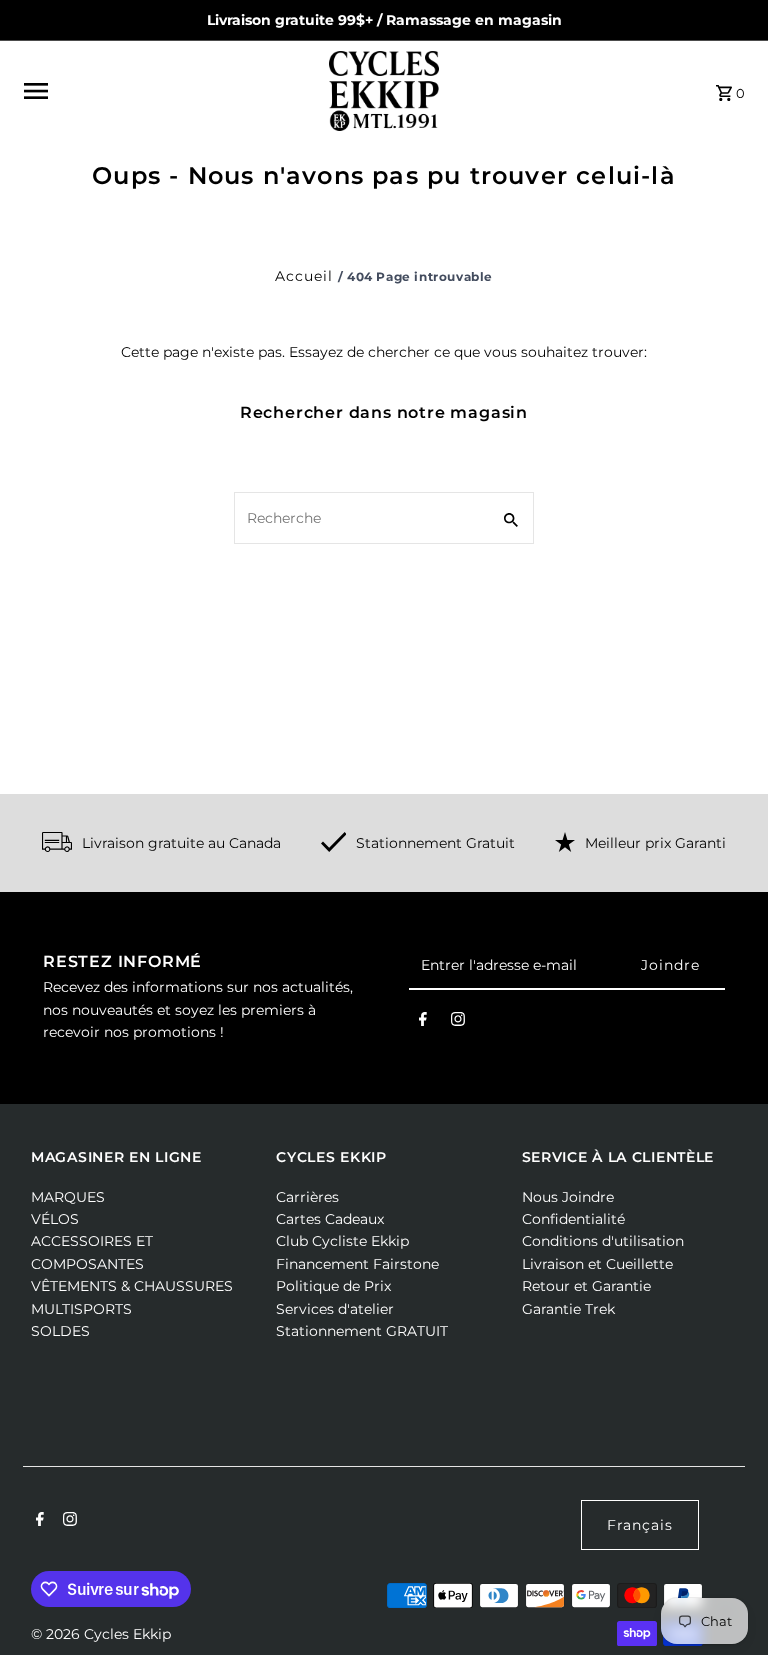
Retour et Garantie (586, 1286)
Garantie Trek (568, 1309)
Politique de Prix (333, 1286)
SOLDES (60, 1331)
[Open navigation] (169, 91)
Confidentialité (573, 1219)
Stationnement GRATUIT (362, 1331)
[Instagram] (458, 1023)
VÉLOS (55, 1219)
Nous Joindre (568, 1197)
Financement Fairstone (357, 1264)
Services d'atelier (335, 1309)
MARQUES (68, 1197)
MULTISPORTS (81, 1309)
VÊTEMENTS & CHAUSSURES (132, 1286)
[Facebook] (423, 1023)
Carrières (307, 1197)
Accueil (304, 276)
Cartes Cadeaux (330, 1219)
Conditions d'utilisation (603, 1241)
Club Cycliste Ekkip (342, 1241)
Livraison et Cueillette (597, 1264)
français (640, 1525)
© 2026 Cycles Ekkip (101, 1634)
